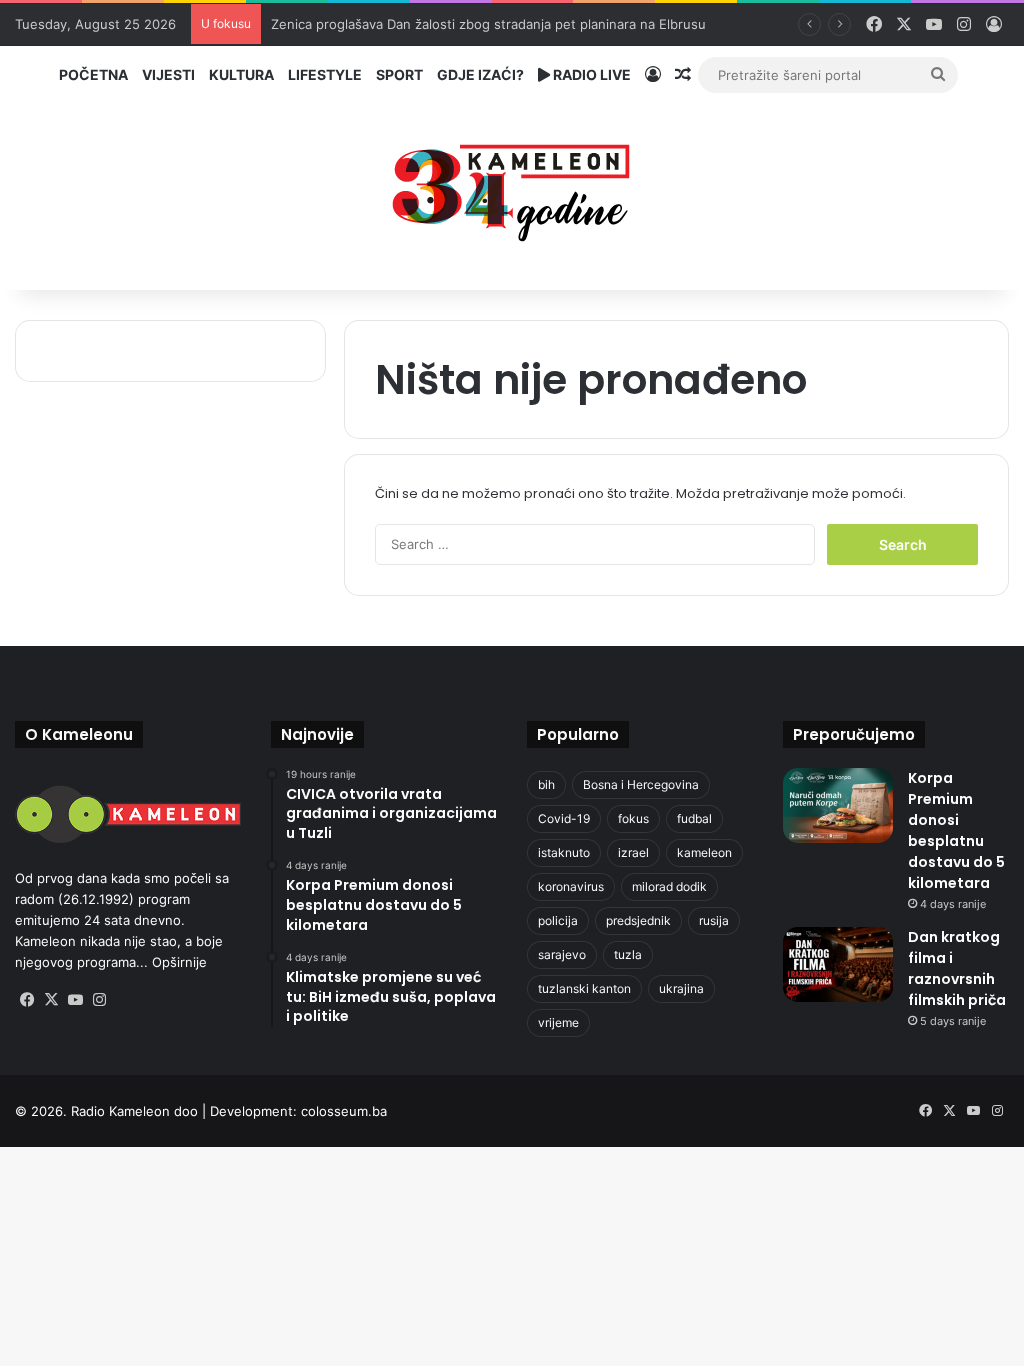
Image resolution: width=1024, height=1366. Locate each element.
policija (558, 920)
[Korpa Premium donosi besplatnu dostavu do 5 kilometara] (838, 805)
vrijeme (558, 1022)
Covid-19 (564, 818)
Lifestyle (325, 74)
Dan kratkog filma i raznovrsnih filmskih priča (957, 968)
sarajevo (562, 954)
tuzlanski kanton (584, 988)
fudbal (694, 818)
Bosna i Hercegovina (641, 784)
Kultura (241, 74)
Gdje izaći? (480, 74)
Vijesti (168, 74)
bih (546, 784)
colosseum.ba (344, 1111)
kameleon (704, 852)
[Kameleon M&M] (512, 187)
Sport (399, 74)
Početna (93, 74)
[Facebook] (27, 1000)
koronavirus (571, 886)
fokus (633, 818)
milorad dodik (669, 886)
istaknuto (564, 852)
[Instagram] (99, 1000)
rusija (714, 920)
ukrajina (681, 988)
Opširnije (179, 962)
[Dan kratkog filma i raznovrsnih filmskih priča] (838, 964)
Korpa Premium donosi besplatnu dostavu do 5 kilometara (956, 830)
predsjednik (638, 920)
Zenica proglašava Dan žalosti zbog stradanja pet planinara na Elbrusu (488, 24)
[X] (51, 1000)
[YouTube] (75, 1000)
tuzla (628, 954)
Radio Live (590, 74)
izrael (633, 852)
